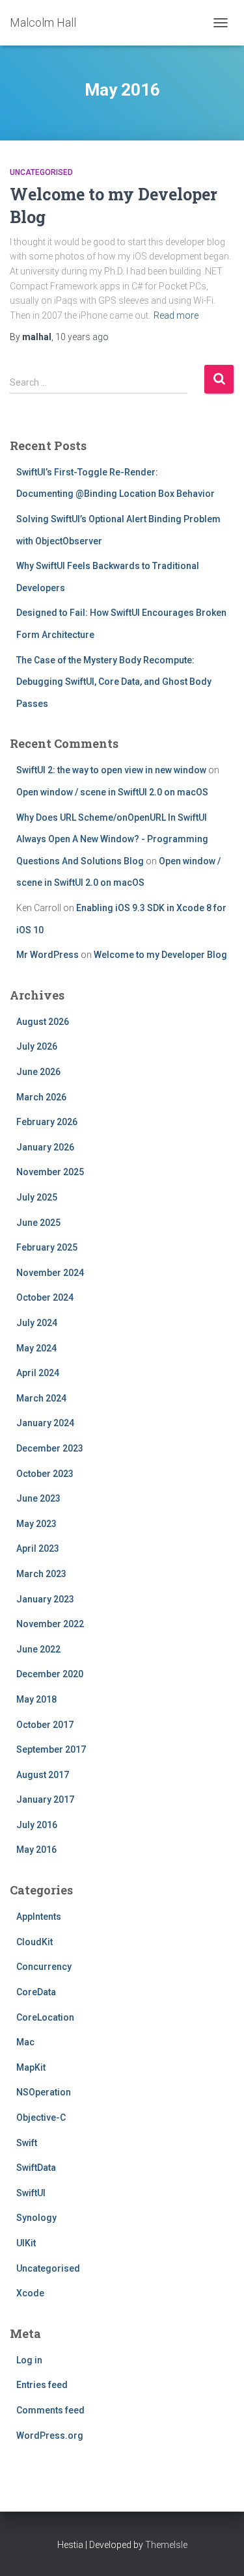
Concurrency (44, 1967)
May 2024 (36, 1348)
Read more (176, 315)
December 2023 (50, 1448)
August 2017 (43, 1775)
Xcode (30, 2293)
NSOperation (44, 2092)
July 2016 (37, 1825)
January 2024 (45, 1423)
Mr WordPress (47, 955)
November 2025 (50, 1172)
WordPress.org (50, 2436)
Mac (25, 2042)
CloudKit (34, 1942)
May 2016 (36, 1850)
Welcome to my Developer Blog (160, 955)
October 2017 (45, 1725)
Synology (36, 2218)
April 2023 (38, 1548)
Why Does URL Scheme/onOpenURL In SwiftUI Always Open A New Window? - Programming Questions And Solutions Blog (112, 839)
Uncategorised (41, 172)
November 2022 (50, 1624)
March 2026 (41, 1097)
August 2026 (43, 1022)
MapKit (31, 2067)
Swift (27, 2143)
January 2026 (45, 1147)
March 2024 (41, 1398)
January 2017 (45, 1799)
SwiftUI (31, 2193)
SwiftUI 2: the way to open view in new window (111, 770)
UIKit (26, 2243)
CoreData (36, 1992)
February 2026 (47, 1122)
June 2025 (38, 1223)
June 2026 (38, 1072)
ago (82, 337)
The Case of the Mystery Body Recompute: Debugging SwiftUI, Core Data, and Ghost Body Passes (114, 682)
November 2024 (50, 1273)
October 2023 (45, 1474)
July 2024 (37, 1323)
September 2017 (51, 1749)
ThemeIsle (166, 2545)
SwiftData (36, 2168)
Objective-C (41, 2118)
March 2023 (41, 1574)
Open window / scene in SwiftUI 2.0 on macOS (112, 792)
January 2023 (45, 1599)
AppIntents (39, 1917)
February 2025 (47, 1247)
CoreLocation (45, 2017)
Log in (29, 2360)
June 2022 (38, 1649)
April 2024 (38, 1373)
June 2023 (38, 1498)
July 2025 (37, 1197)
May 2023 (36, 1524)
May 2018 (36, 1699)
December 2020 (50, 1674)
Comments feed (50, 2410)
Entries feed (42, 2385)
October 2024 (45, 1297)
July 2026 (37, 1046)
